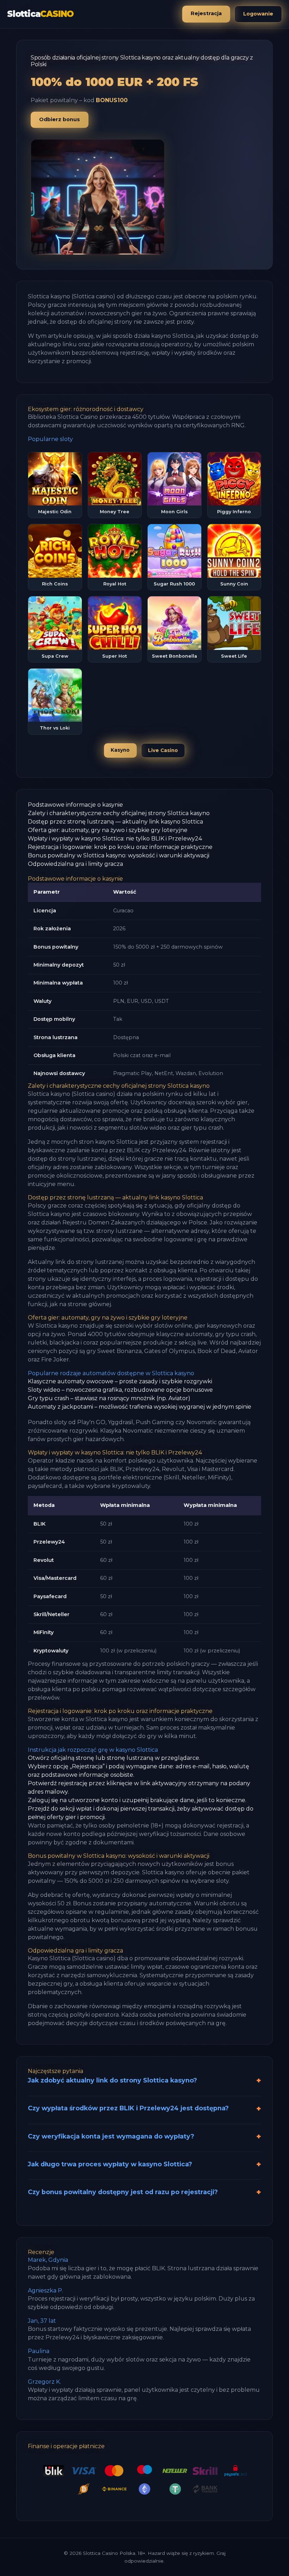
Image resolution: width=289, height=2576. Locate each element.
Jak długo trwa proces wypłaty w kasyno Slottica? (110, 2164)
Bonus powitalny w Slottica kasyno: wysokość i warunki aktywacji (119, 855)
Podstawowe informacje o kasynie (75, 805)
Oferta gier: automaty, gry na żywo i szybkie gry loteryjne (108, 830)
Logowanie (258, 14)
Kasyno (120, 750)
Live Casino (163, 750)
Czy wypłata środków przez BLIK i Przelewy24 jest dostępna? (128, 2108)
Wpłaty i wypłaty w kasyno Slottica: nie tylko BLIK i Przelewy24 (115, 839)
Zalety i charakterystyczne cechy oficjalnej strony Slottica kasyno (119, 813)
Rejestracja (206, 13)
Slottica (40, 14)
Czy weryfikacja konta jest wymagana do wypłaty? (111, 2136)
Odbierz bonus (60, 119)
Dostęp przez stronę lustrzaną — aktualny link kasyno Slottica (115, 822)
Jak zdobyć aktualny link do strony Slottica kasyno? (112, 2080)
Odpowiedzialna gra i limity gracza (75, 864)
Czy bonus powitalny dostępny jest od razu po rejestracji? (123, 2192)
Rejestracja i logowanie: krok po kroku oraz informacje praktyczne (120, 847)
